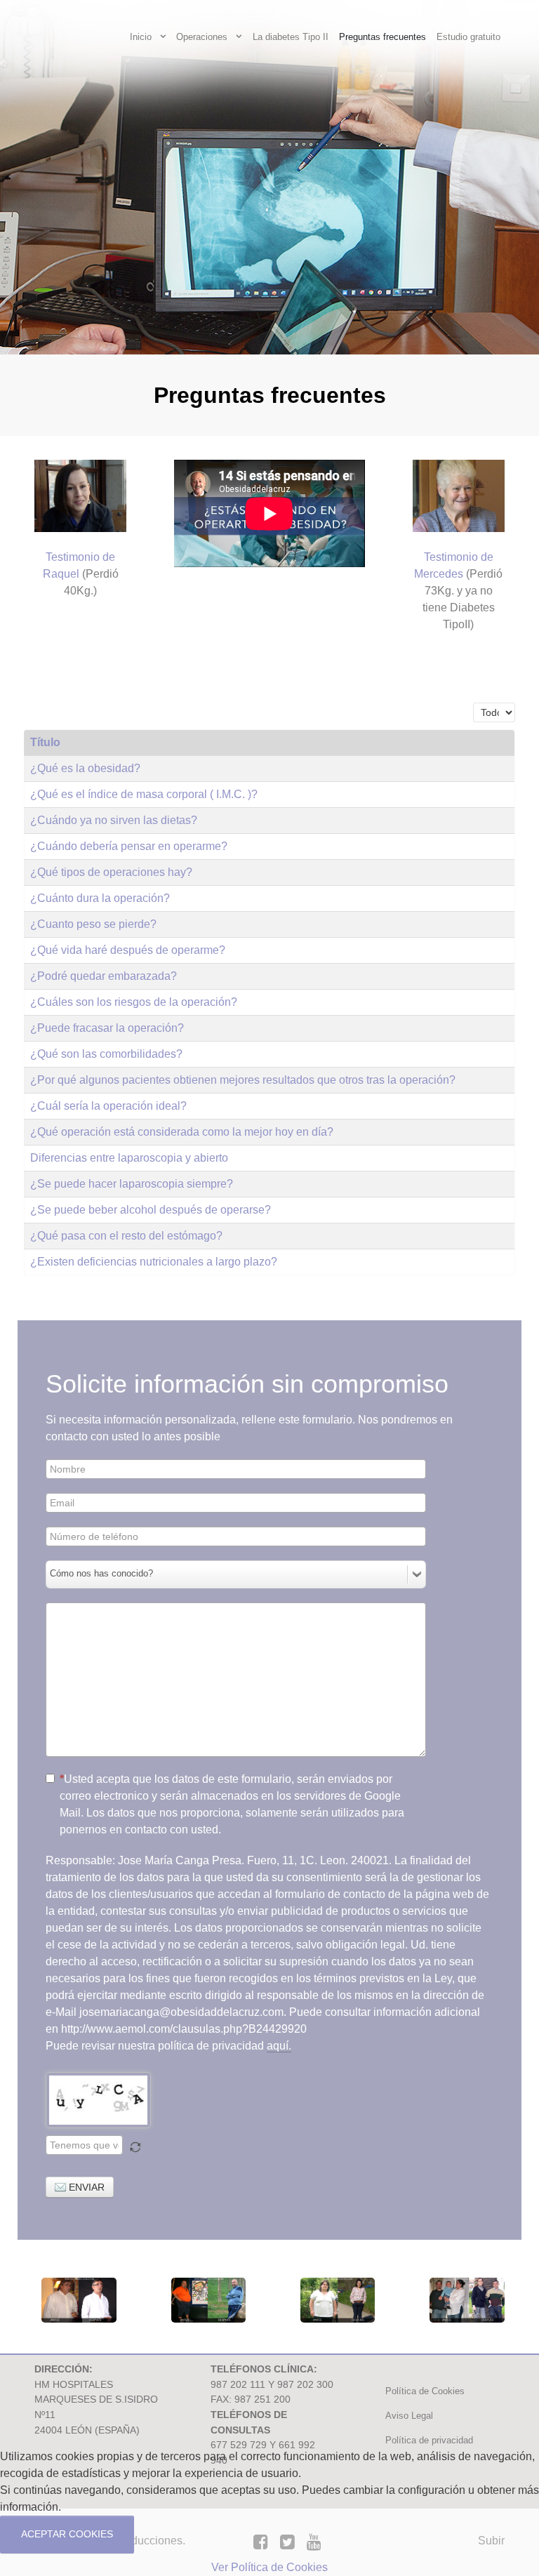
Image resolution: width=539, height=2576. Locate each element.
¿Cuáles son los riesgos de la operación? (134, 1002)
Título (45, 742)
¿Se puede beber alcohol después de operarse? (151, 1210)
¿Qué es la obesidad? (85, 768)
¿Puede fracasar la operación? (107, 1028)
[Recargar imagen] (135, 2147)
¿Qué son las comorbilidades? (106, 1054)
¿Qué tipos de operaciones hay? (111, 872)
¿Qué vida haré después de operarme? (128, 950)
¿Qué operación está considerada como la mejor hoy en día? (182, 1132)
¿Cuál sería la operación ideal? (108, 1106)
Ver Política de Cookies (269, 2567)
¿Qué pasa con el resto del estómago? (126, 1236)
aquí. (279, 2046)
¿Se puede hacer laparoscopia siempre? (132, 1184)
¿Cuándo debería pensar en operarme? (129, 846)
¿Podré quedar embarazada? (104, 976)
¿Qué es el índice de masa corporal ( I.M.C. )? (144, 794)
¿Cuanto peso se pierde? (93, 924)
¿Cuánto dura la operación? (100, 898)
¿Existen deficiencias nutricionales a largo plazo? (154, 1262)
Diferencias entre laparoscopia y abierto (129, 1158)
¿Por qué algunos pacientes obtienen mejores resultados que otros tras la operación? (243, 1080)
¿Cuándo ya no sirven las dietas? (114, 820)
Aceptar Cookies (67, 2534)
